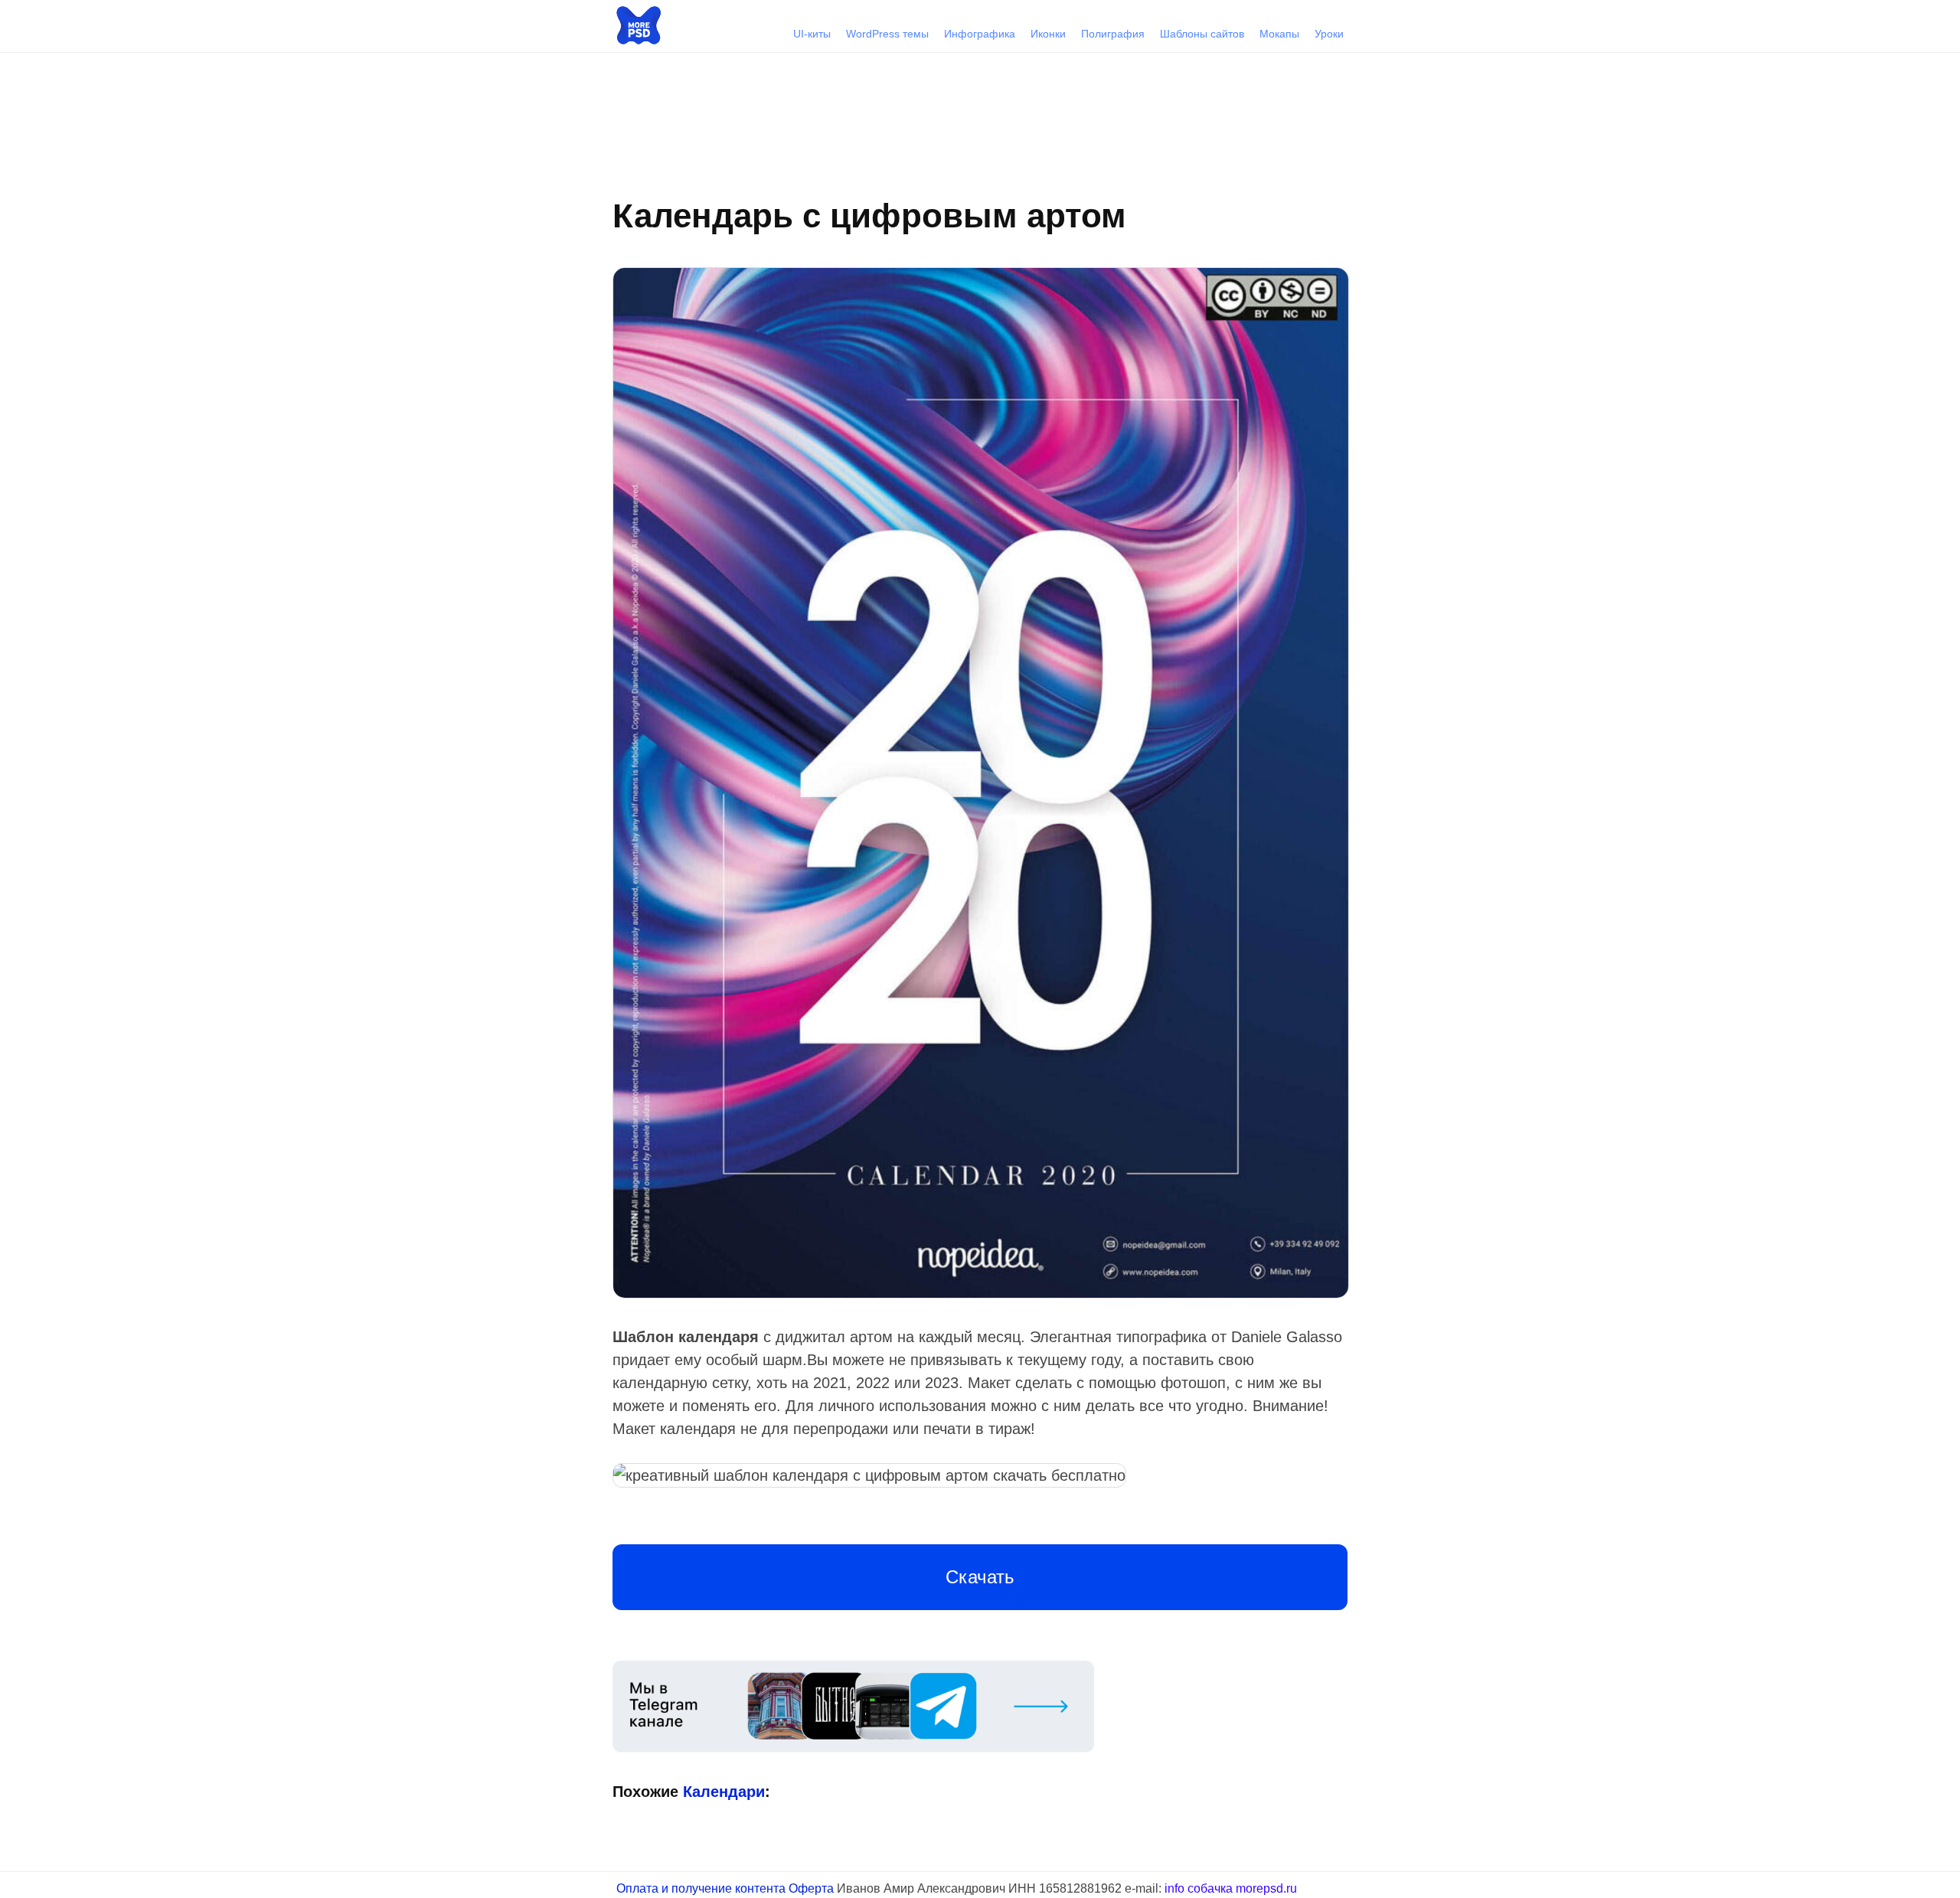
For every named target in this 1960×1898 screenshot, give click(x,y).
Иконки (1048, 34)
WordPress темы (887, 34)
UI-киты (812, 34)
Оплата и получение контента (701, 1888)
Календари (1324, 1308)
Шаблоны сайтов (1202, 34)
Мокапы (1279, 34)
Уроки (1329, 34)
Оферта (811, 1888)
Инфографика (980, 34)
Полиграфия (1113, 34)
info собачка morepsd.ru (1231, 1888)
